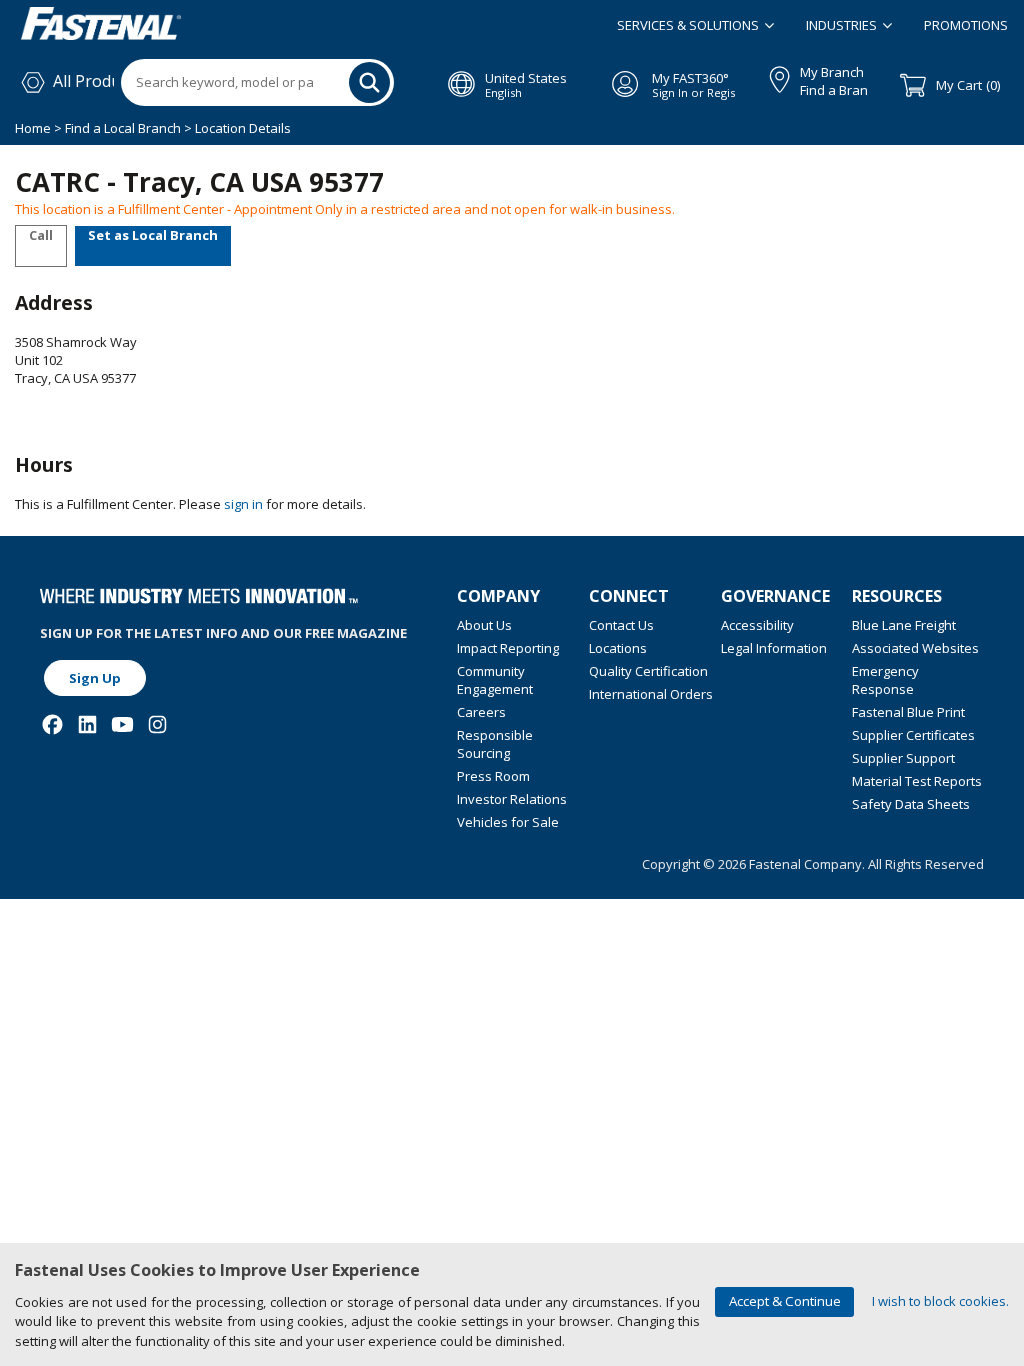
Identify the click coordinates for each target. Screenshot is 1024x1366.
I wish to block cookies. (940, 1301)
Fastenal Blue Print (908, 712)
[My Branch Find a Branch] (770, 76)
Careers (481, 712)
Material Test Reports (917, 781)
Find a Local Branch (123, 128)
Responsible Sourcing (495, 744)
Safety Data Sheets (911, 804)
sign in (243, 504)
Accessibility (757, 625)
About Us (484, 625)
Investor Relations (512, 799)
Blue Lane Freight (904, 625)
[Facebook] (52, 724)
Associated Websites (915, 648)
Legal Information (774, 648)
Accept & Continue (785, 1301)
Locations (618, 648)
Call (41, 235)
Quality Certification (648, 671)
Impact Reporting (508, 648)
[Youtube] (122, 724)
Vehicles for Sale (508, 822)
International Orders (651, 694)
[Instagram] (157, 724)
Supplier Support (903, 758)
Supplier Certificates (913, 735)
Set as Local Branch (153, 235)
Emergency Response (885, 680)
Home (34, 128)
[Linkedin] (87, 724)
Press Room (493, 776)
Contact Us (621, 625)
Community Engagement (495, 680)
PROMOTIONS (966, 25)
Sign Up (95, 678)
